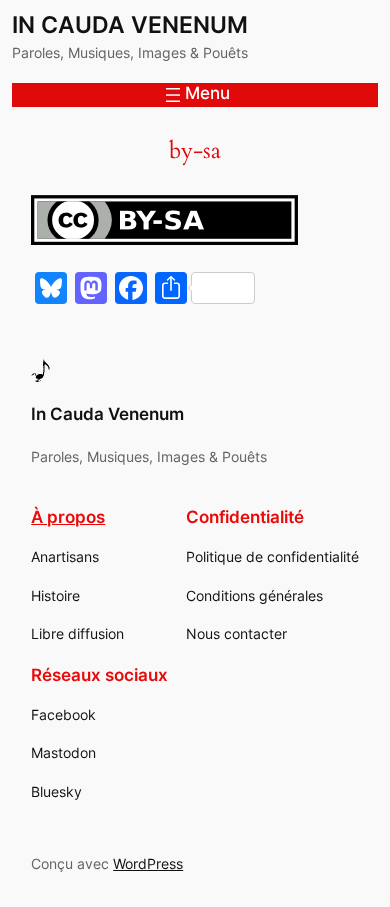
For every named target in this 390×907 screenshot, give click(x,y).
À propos (68, 517)
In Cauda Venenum (130, 24)
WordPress (148, 863)
